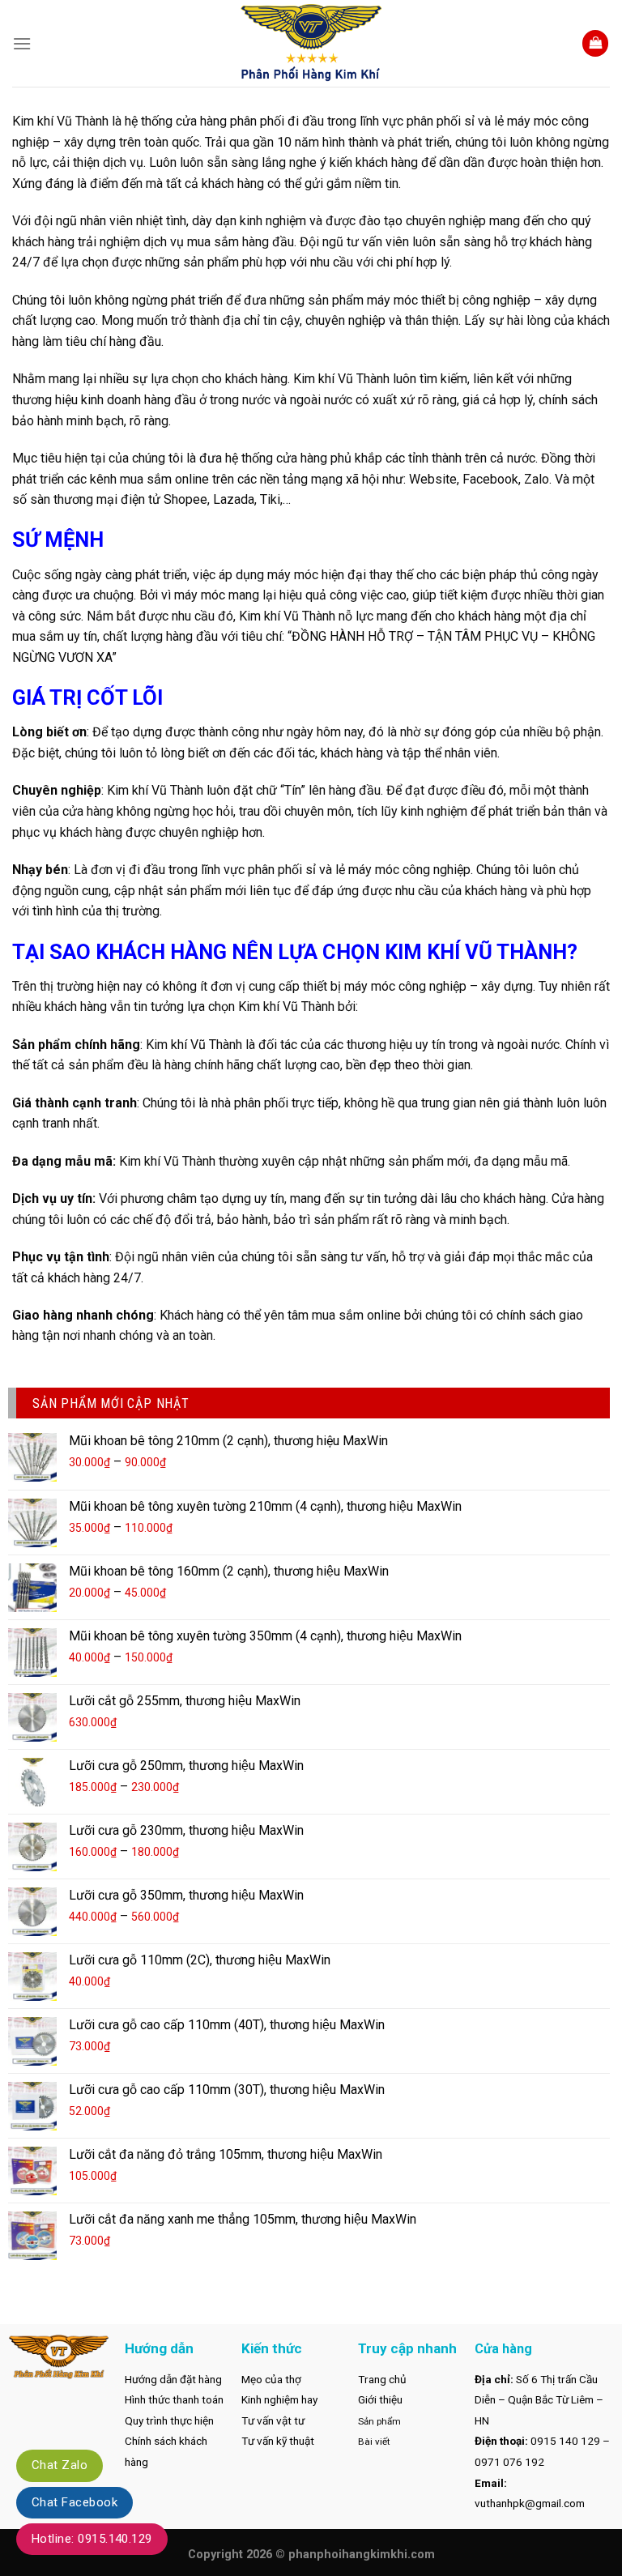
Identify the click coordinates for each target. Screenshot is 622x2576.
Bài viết (374, 2442)
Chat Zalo (60, 2465)
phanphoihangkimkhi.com (362, 2555)
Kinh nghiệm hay (279, 2399)
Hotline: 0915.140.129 (92, 2539)
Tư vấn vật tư (273, 2420)
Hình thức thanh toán (174, 2399)
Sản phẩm (379, 2421)
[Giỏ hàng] (595, 43)
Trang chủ (382, 2379)
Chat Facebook (75, 2502)
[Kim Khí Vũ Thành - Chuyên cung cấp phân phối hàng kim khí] (311, 43)
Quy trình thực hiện (169, 2420)
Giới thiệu (380, 2399)
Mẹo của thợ (271, 2379)
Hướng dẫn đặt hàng (173, 2379)
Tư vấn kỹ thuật (278, 2441)
